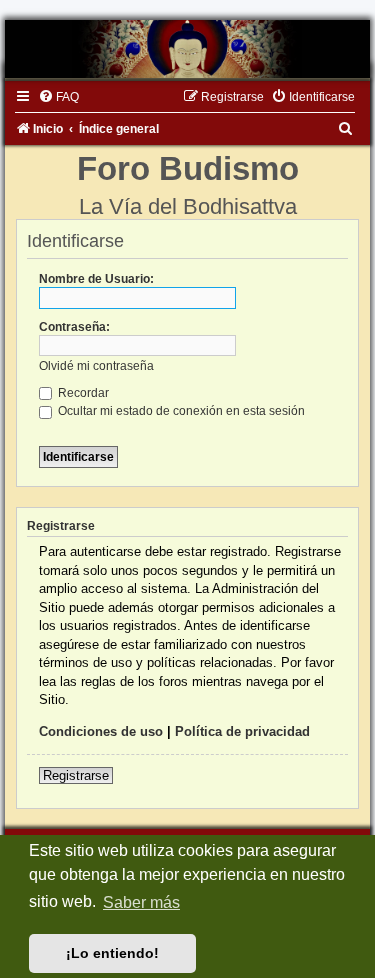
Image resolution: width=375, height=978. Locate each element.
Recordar (82, 393)
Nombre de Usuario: (96, 279)
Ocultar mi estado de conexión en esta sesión (180, 411)
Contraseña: (74, 327)
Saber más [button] (141, 902)
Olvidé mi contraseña (96, 366)
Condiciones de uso (101, 731)
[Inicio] (187, 49)
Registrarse (76, 775)
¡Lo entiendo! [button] (112, 953)
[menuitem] (58, 97)
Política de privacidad (242, 731)
